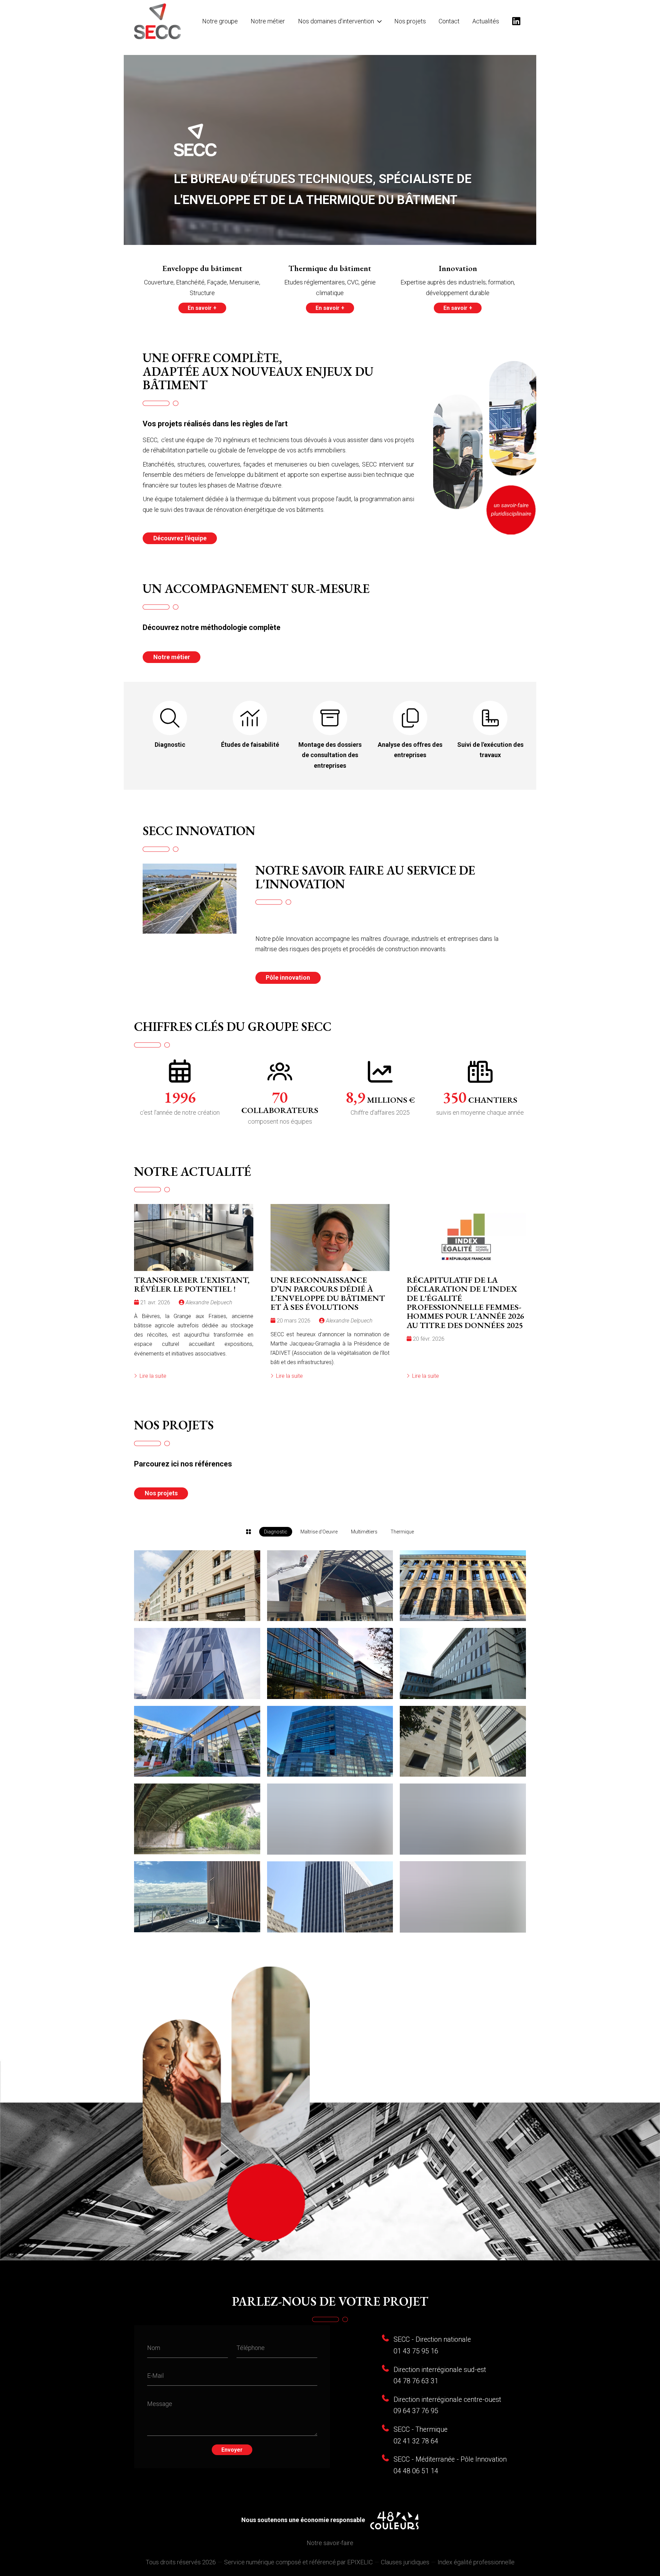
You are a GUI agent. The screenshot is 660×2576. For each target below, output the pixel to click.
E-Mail (155, 2376)
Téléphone (251, 2348)
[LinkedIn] (516, 21)
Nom (154, 2348)
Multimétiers (364, 1532)
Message (160, 2404)
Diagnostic (276, 1532)
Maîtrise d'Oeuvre (319, 1532)
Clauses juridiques (405, 2562)
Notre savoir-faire (330, 2543)
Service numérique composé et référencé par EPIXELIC (298, 2562)
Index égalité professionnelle (476, 2562)
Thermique (402, 1532)
